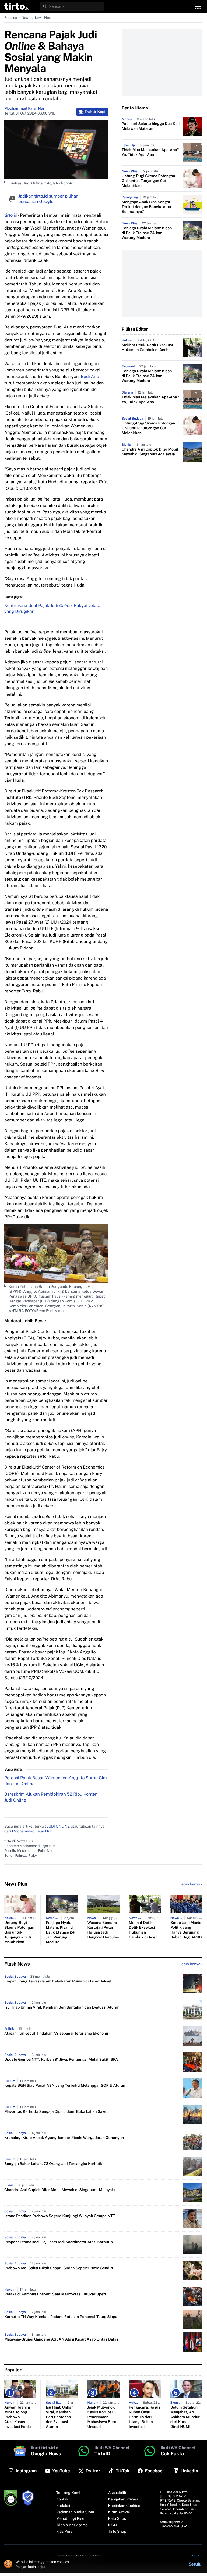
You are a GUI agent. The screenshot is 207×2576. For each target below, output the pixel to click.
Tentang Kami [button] (68, 2493)
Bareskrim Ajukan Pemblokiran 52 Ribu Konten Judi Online (51, 1797)
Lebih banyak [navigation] (191, 1884)
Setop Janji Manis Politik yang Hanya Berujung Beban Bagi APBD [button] (186, 1930)
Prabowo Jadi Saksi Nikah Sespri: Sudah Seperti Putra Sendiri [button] (59, 2268)
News (26, 18)
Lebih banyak (191, 1964)
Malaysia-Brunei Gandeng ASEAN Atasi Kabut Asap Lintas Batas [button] (61, 2339)
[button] (17, 6)
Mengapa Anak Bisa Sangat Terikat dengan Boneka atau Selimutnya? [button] (146, 207)
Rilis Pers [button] (64, 2532)
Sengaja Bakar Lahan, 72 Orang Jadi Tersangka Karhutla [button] (54, 2164)
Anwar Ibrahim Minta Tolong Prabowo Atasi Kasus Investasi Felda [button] (17, 2417)
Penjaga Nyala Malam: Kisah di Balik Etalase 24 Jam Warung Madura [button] (147, 233)
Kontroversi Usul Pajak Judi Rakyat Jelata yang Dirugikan (52, 608)
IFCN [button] (113, 2525)
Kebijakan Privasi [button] (123, 2499)
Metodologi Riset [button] (71, 2519)
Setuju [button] (195, 2564)
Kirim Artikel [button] (119, 2512)
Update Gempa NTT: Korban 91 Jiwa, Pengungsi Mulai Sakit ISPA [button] (61, 2060)
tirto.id (11, 215)
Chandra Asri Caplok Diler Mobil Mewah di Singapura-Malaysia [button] (150, 452)
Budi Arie (90, 376)
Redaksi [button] (63, 2506)
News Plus (43, 18)
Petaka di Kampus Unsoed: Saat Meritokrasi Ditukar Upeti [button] (55, 2294)
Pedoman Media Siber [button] (75, 2512)
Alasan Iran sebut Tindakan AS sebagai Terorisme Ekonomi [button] (56, 2034)
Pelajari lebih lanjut (31, 2567)
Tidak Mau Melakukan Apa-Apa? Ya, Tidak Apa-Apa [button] (150, 152)
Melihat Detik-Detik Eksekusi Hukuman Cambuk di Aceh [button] (147, 348)
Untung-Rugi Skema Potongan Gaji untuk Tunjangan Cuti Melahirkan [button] (148, 181)
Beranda (11, 18)
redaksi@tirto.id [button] (172, 2522)
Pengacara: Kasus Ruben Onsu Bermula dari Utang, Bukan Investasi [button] (145, 2417)
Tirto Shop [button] (117, 2532)
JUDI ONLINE (58, 1827)
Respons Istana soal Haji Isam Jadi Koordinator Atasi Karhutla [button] (59, 2242)
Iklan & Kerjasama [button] (72, 2525)
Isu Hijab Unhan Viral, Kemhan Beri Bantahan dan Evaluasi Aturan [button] (62, 2007)
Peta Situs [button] (117, 2519)
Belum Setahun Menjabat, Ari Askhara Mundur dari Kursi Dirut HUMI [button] (185, 2417)
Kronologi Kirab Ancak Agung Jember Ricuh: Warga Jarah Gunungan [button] (64, 2138)
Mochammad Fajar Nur (24, 109)
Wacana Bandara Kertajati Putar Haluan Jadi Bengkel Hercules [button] (103, 1930)
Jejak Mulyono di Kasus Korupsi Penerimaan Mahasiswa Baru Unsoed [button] (102, 2417)
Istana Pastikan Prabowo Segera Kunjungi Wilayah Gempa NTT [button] (60, 2216)
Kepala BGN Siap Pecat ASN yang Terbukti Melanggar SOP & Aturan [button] (65, 2086)
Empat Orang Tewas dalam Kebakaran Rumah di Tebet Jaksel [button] (58, 1981)
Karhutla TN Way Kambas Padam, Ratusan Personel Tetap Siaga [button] (61, 2317)
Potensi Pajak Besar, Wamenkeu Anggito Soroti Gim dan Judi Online (56, 1781)
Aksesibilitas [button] (119, 2493)
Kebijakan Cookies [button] (124, 2506)
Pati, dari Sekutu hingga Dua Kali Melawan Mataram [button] (151, 126)
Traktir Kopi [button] (95, 112)
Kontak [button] (62, 2499)
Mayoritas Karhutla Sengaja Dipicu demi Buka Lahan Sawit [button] (56, 2112)
